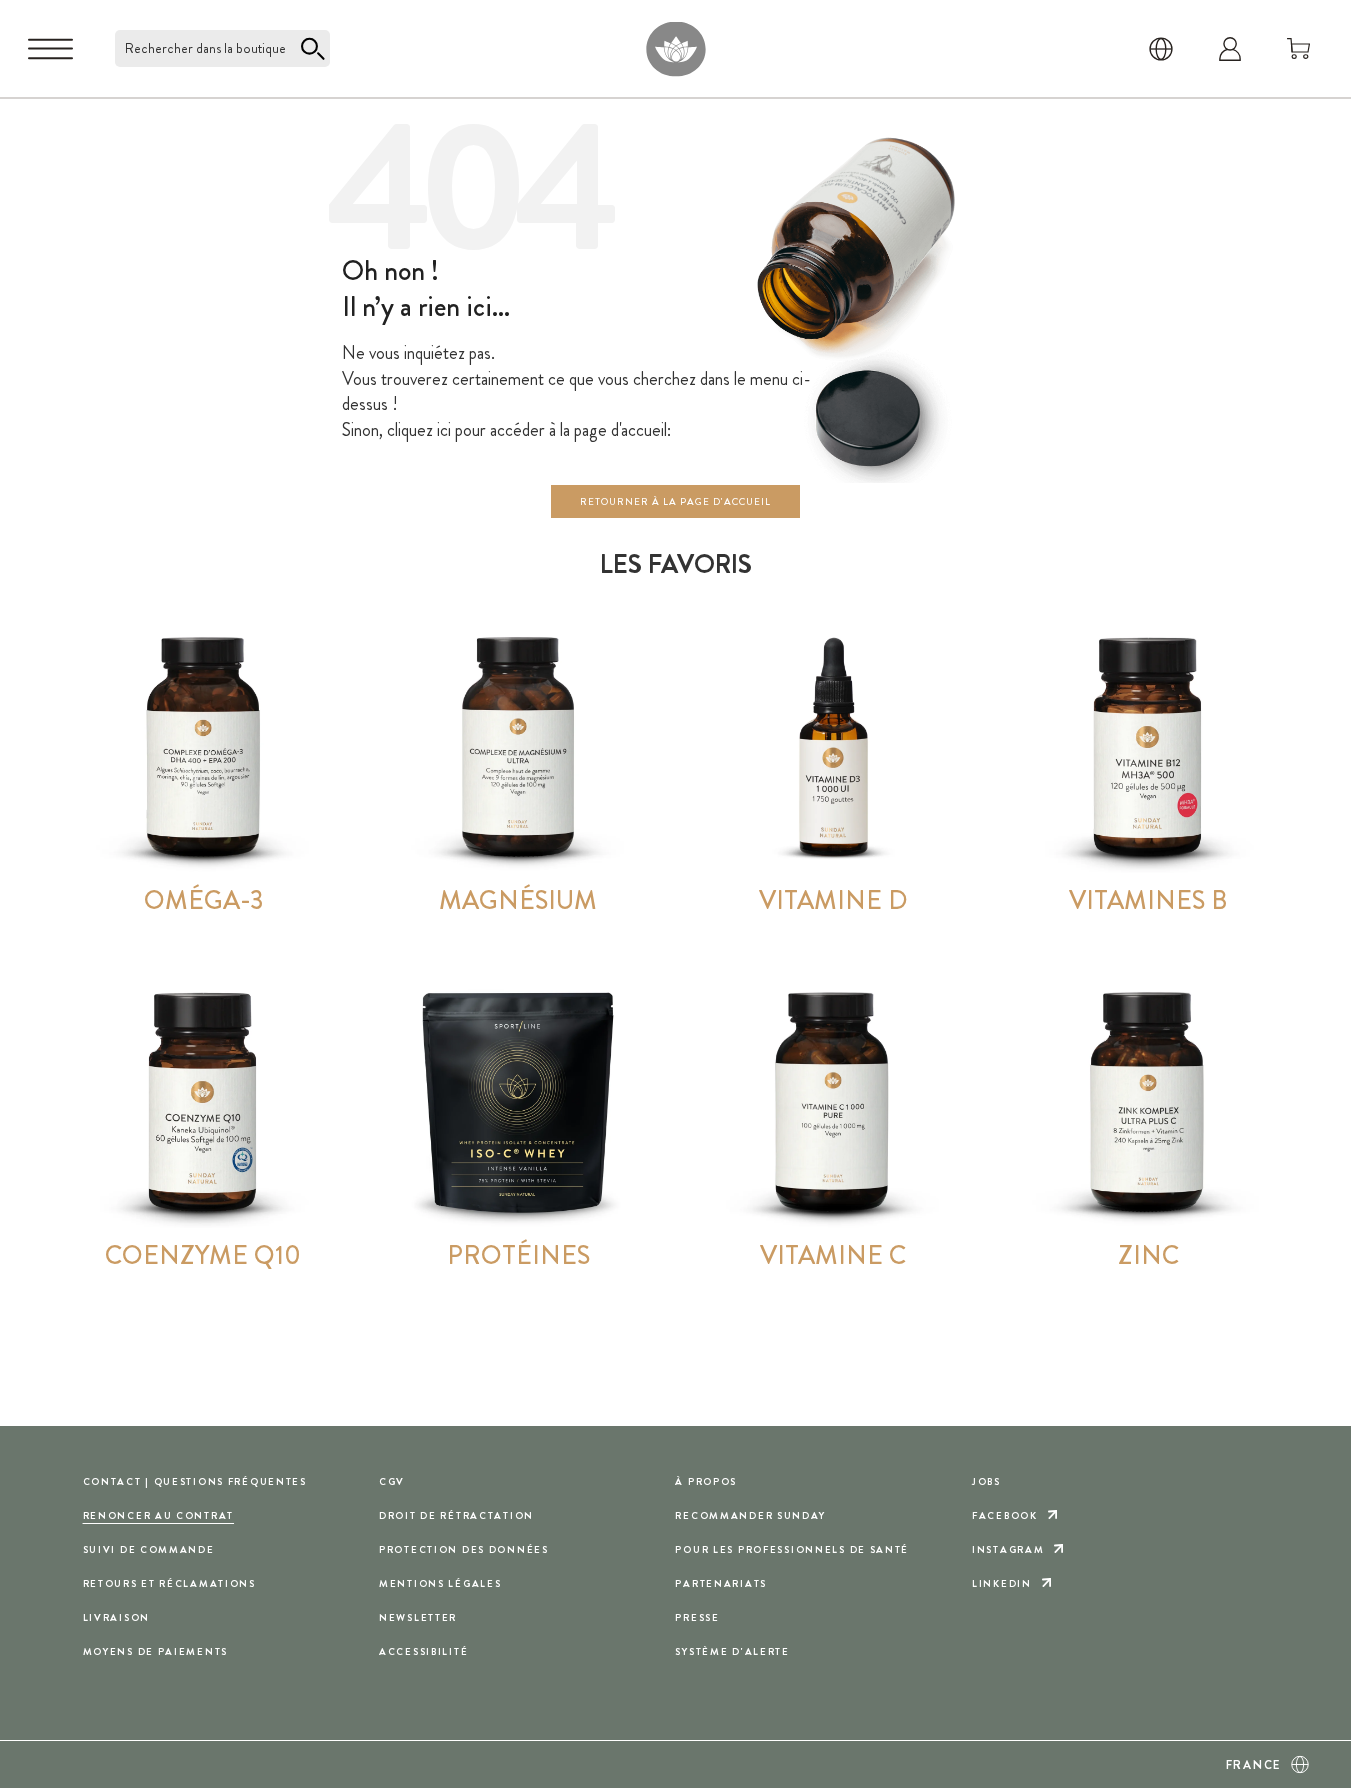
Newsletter (418, 1617)
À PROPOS (706, 1481)
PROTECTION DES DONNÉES (464, 1549)
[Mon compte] (1230, 49)
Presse (697, 1617)
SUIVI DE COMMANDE (149, 1549)
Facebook (1005, 1515)
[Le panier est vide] (1299, 49)
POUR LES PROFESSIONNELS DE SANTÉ (792, 1549)
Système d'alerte (732, 1651)
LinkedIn (1002, 1583)
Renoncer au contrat (159, 1515)
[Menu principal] (50, 49)
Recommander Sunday (750, 1515)
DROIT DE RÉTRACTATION (456, 1515)
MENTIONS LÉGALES (440, 1583)
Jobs (986, 1481)
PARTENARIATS (721, 1583)
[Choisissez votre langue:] (1161, 49)
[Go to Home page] (675, 48)
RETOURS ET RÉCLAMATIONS (169, 1583)
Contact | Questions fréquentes (195, 1481)
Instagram (1008, 1549)
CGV (392, 1481)
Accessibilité (423, 1651)
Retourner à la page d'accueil (675, 501)
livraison (116, 1617)
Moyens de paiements (156, 1651)
